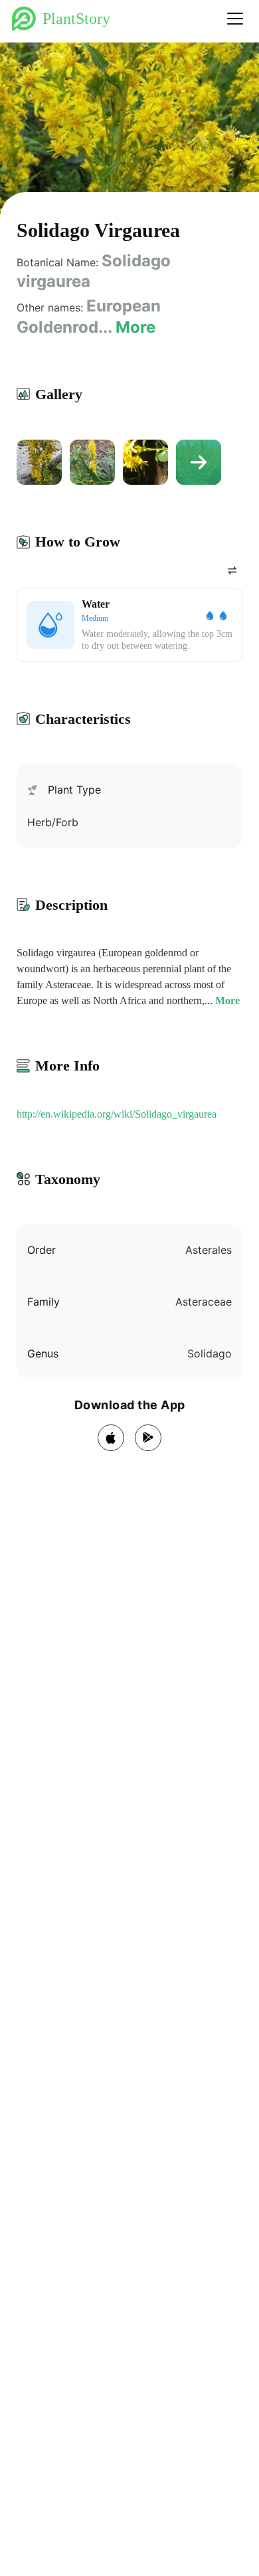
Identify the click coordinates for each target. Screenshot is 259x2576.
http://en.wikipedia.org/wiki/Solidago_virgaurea (117, 1114)
